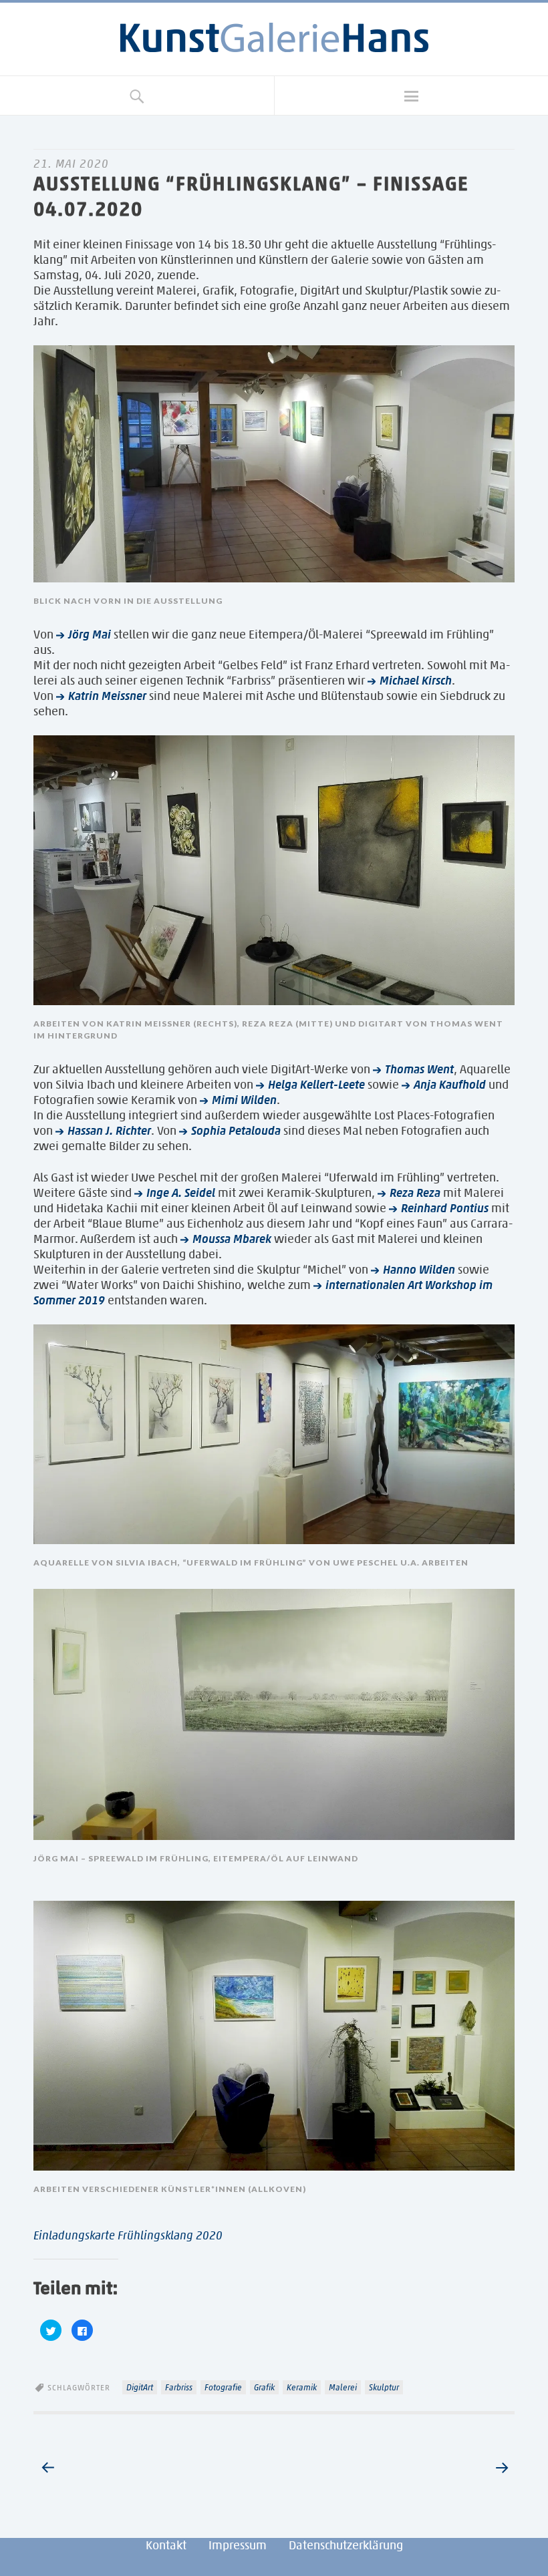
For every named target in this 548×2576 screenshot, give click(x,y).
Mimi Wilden (244, 1100)
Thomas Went (419, 1069)
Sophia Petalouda (236, 1131)
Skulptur (384, 2387)
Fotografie (223, 2387)
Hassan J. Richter (109, 1131)
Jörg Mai (90, 634)
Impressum (238, 2545)
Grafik (264, 2387)
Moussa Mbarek (232, 1239)
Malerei (343, 2387)
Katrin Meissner (107, 696)
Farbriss (179, 2387)
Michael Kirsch (416, 681)
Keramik (302, 2387)
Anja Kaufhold (450, 1085)
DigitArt (140, 2387)
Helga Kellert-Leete (316, 1085)
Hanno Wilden (419, 1270)
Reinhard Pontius (445, 1208)
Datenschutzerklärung (346, 2545)
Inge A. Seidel (181, 1193)
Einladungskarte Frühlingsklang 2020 (128, 2235)
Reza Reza (415, 1193)
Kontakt (166, 2545)
